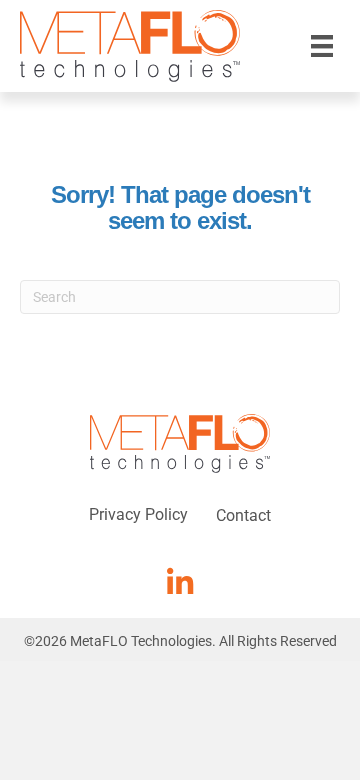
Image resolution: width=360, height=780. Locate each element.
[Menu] (322, 46)
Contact (243, 515)
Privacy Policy (138, 514)
